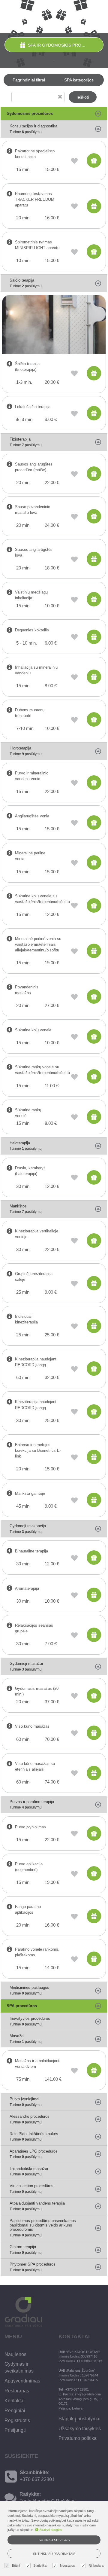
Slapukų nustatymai (79, 2419)
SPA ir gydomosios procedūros (64, 45)
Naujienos (15, 2354)
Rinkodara (96, 2565)
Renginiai (15, 2411)
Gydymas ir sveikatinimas (19, 2367)
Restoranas (17, 2391)
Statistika (40, 2565)
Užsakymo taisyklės (80, 2429)
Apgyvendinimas (22, 2381)
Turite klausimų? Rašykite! (48, 2501)
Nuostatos (67, 2565)
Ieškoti (83, 97)
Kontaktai (15, 2401)
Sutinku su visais (54, 2540)
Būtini (16, 2565)
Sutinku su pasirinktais (54, 2554)
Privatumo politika (78, 2438)
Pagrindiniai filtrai (29, 80)
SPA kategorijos (79, 80)
